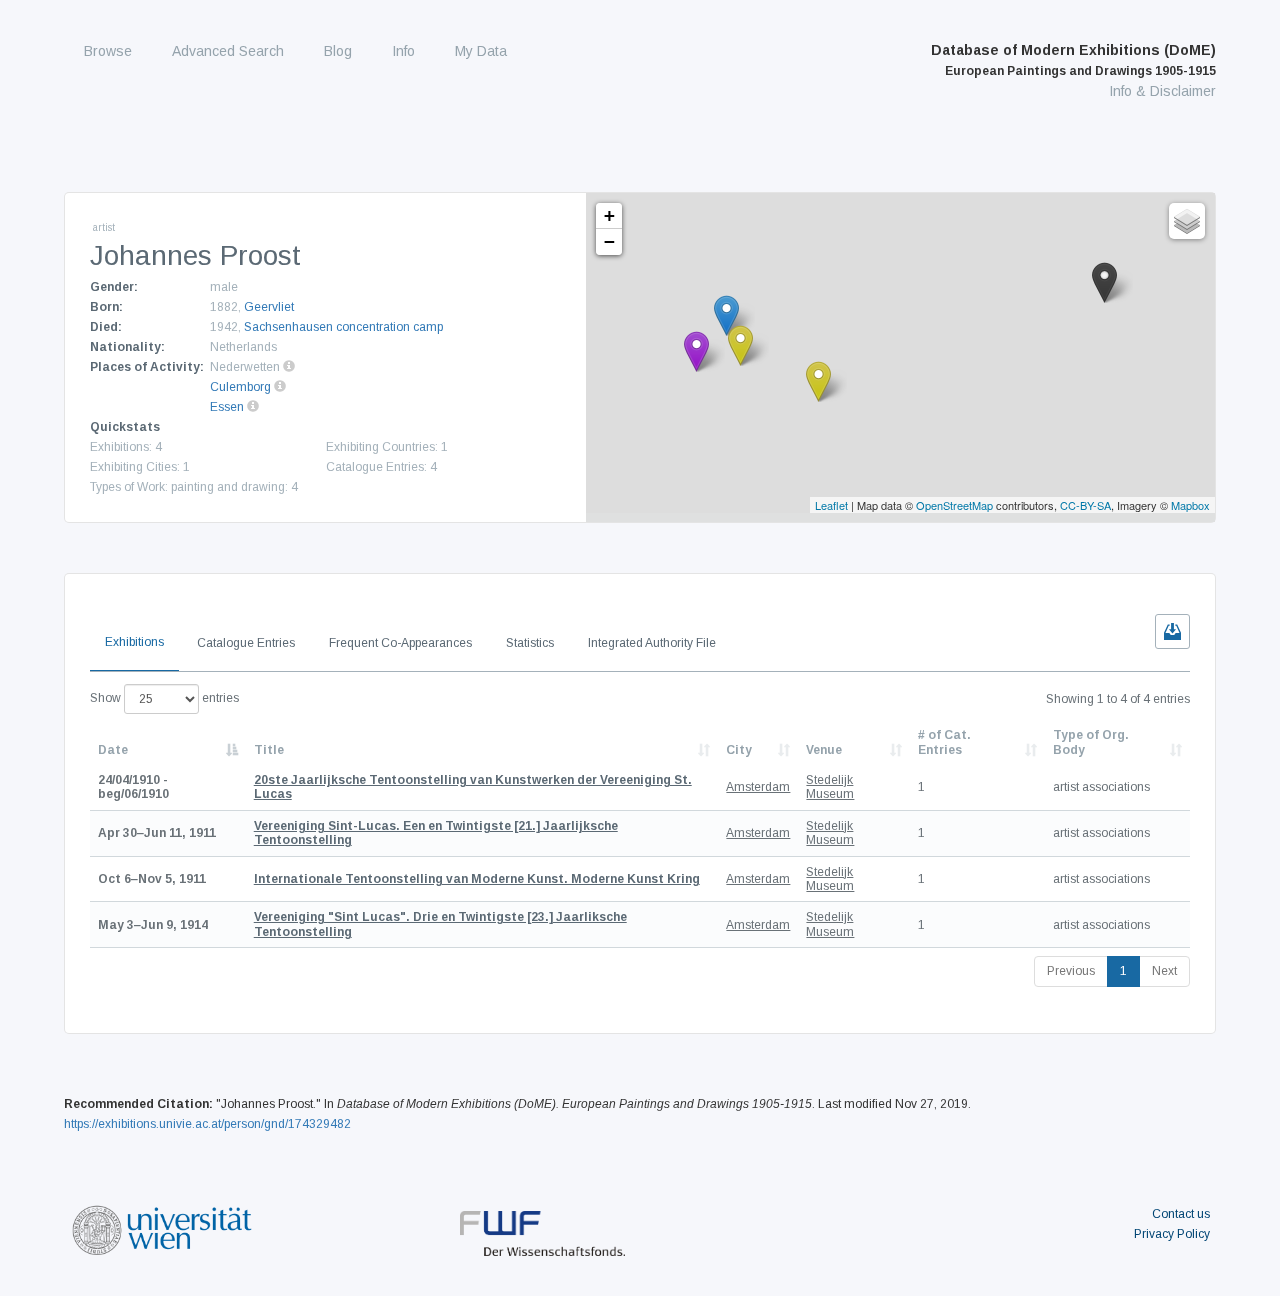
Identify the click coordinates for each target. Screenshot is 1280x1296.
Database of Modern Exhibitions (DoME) (1073, 60)
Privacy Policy (1172, 1234)
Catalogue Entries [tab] (246, 643)
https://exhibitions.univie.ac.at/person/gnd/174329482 (207, 1124)
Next (1164, 971)
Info (403, 51)
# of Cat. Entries (944, 742)
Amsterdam (758, 787)
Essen (227, 407)
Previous (1071, 971)
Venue (824, 750)
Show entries (164, 698)
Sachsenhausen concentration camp (343, 327)
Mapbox (1190, 505)
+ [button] (609, 215)
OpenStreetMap (954, 505)
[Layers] (1187, 221)
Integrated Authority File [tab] (652, 643)
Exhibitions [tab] (134, 642)
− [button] (609, 241)
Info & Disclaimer (1162, 91)
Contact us (1181, 1214)
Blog (338, 51)
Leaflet (831, 505)
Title (269, 750)
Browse (108, 51)
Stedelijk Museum (830, 787)
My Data (481, 51)
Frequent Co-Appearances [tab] (400, 643)
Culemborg (240, 387)
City (739, 750)
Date (113, 750)
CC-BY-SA (1085, 505)
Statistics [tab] (530, 643)
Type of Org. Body (1091, 742)
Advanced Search (228, 51)
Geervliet (269, 307)
